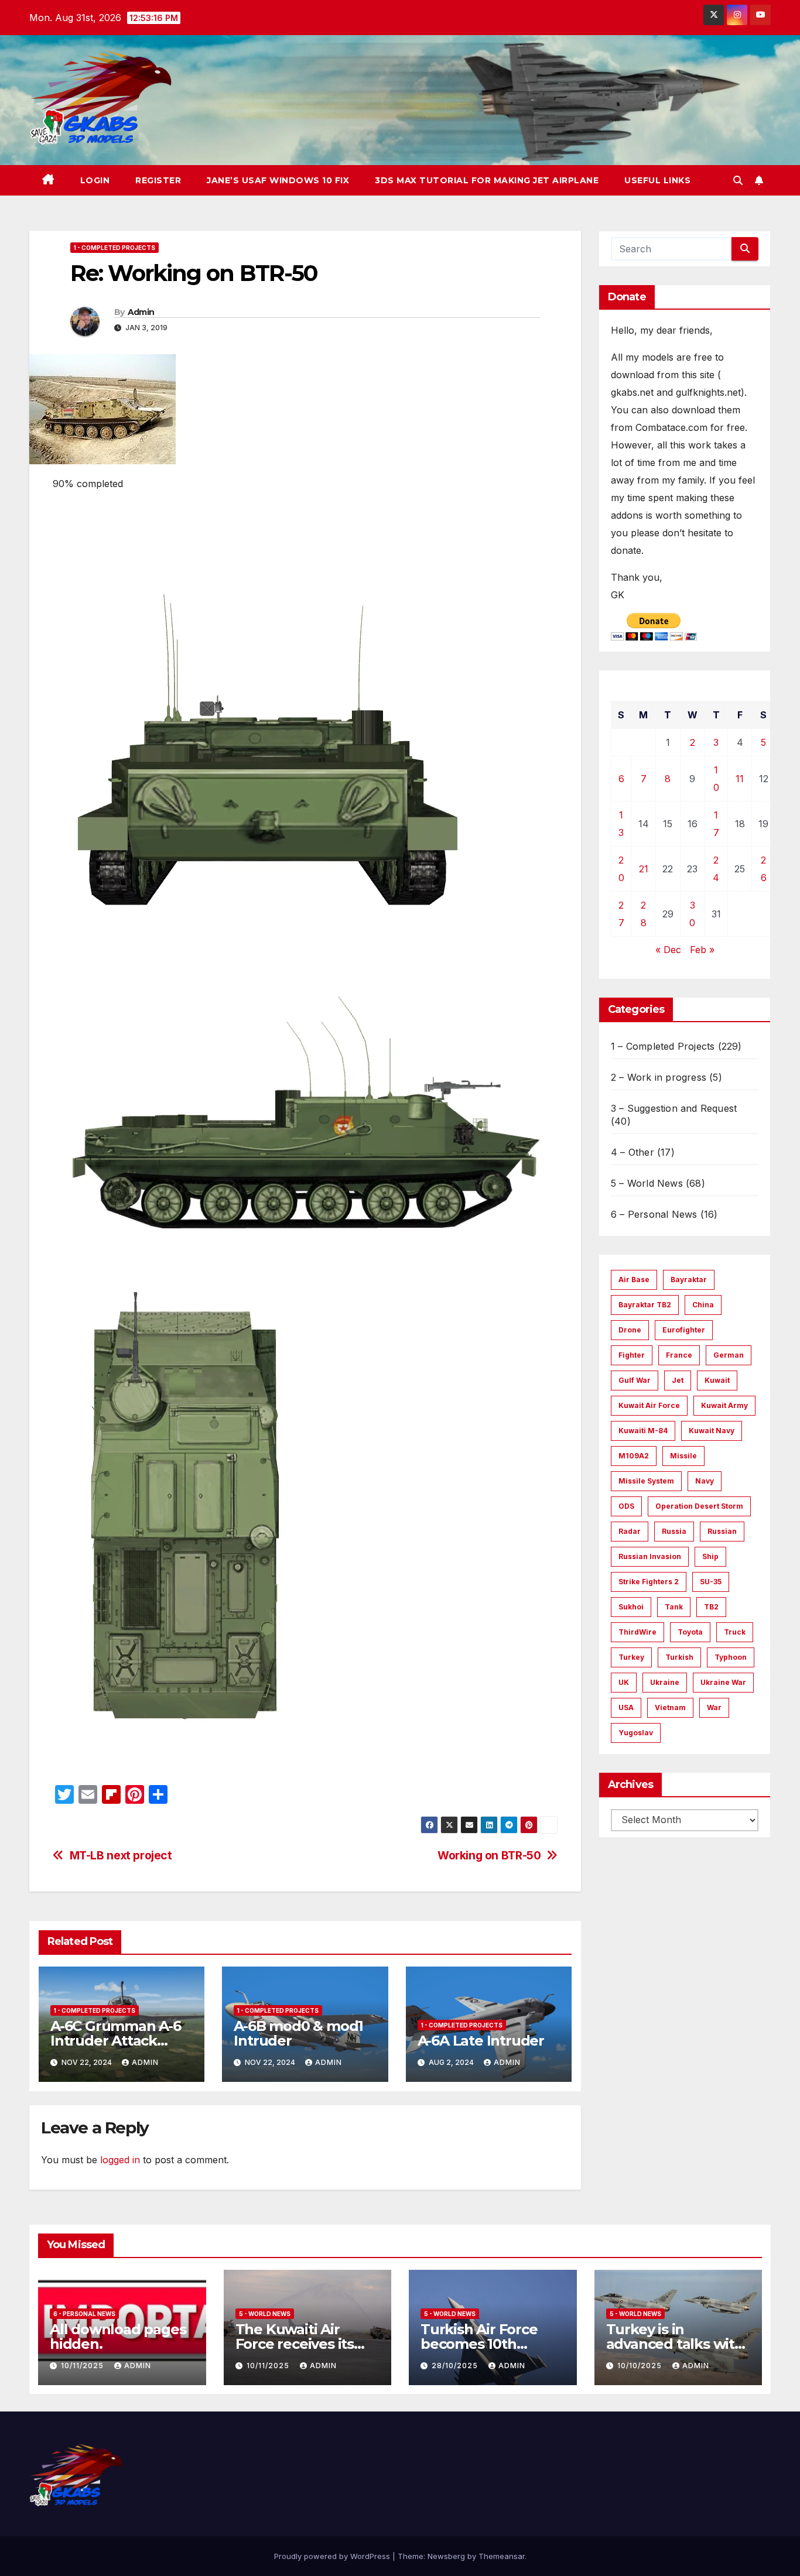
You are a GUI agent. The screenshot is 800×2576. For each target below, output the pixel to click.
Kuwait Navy (712, 1431)
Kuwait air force (649, 1405)
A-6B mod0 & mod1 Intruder (298, 2033)
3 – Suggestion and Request (674, 1108)
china (703, 1305)
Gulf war (635, 1380)
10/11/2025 (83, 2366)
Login (95, 180)
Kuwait (717, 1380)
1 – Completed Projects (663, 1046)
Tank (674, 1607)
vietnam (670, 1707)
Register (158, 180)
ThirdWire (637, 1632)
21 (644, 869)
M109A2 (634, 1456)
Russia (674, 1531)
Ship (710, 1556)
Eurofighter (684, 1330)
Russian (722, 1531)
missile (683, 1456)
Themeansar (502, 2556)
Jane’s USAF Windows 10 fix (278, 180)
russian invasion (650, 1556)
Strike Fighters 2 (649, 1582)
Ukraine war (723, 1682)
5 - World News (265, 2314)
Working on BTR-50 (489, 1856)
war (714, 1707)
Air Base (634, 1280)
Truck (735, 1632)
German (729, 1355)
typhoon (731, 1657)
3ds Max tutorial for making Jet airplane (487, 180)
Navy (705, 1481)
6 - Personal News (84, 2314)
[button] (738, 180)
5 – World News (647, 1183)
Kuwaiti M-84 (643, 1431)
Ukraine (665, 1682)
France (679, 1355)
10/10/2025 (641, 2366)
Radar (630, 1531)
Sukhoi (631, 1607)
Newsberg (446, 2556)
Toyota (690, 1632)
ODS (626, 1506)
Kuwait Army (724, 1405)
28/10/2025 (456, 2366)
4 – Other (633, 1152)
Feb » (702, 950)
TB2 (711, 1607)
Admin (141, 312)
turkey (631, 1657)
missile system (646, 1481)
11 (740, 779)
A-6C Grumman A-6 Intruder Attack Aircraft (116, 2041)
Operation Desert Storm (699, 1506)
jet (678, 1380)
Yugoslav (636, 1733)
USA (626, 1707)
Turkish (679, 1657)
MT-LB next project (121, 1856)
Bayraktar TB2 (645, 1305)
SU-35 (711, 1582)
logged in (120, 2160)
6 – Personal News (654, 1214)
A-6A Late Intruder (481, 2041)
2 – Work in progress (659, 1077)
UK (624, 1682)
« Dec (668, 950)
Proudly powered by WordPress (333, 2556)
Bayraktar (689, 1280)
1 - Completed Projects (114, 248)
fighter (632, 1355)
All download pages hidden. (118, 2337)
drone (630, 1330)
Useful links (657, 180)
